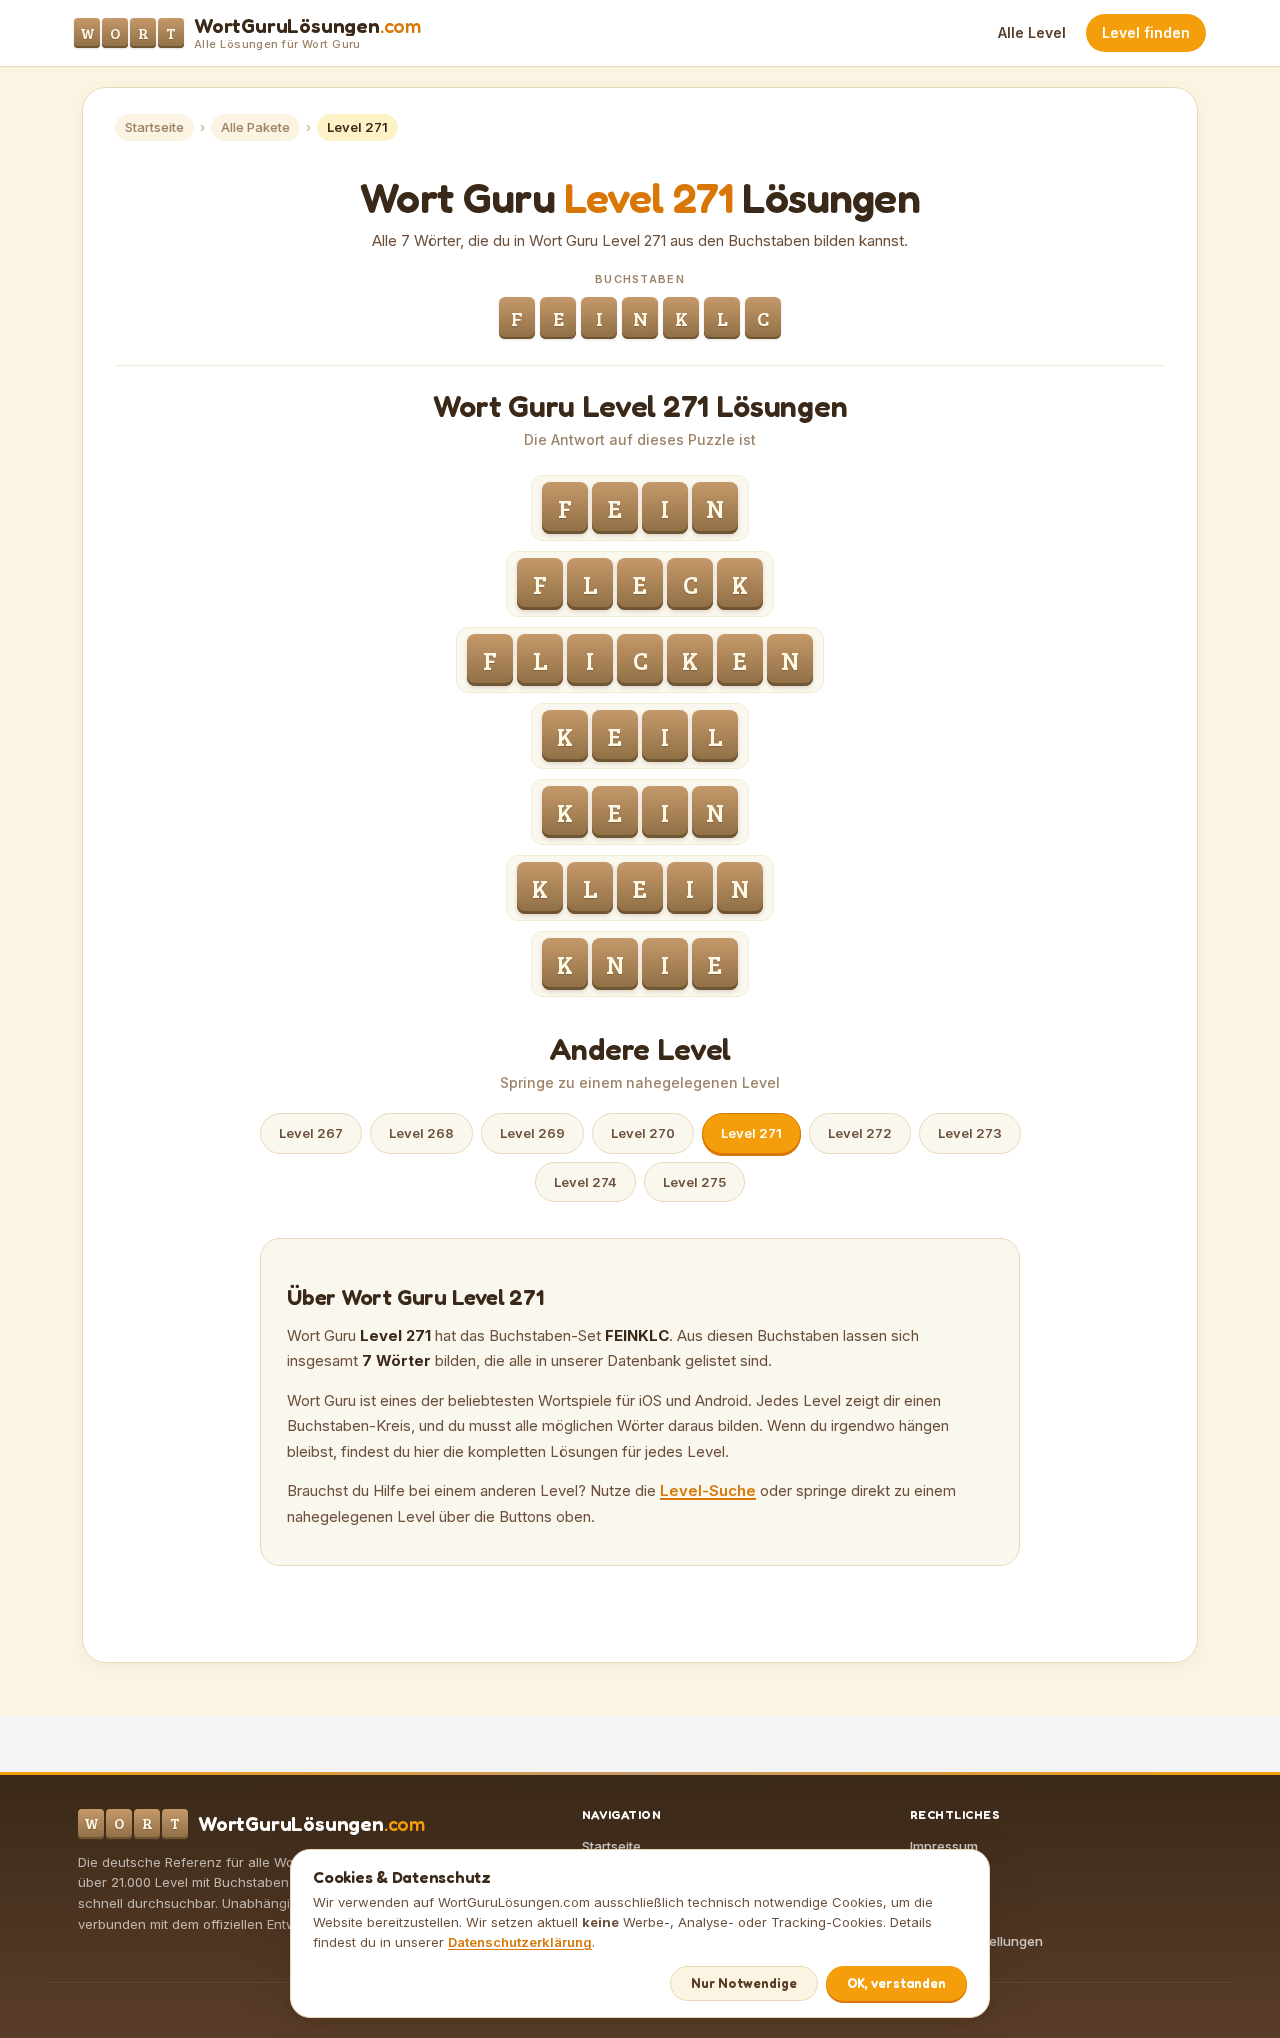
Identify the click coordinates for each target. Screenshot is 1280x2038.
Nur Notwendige (744, 1983)
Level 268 (421, 1133)
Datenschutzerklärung (520, 1942)
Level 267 (311, 1133)
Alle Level (1032, 32)
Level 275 (694, 1182)
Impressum (944, 1846)
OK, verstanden (896, 1983)
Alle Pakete (255, 127)
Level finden (1146, 32)
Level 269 (532, 1133)
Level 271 (751, 1133)
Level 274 (585, 1182)
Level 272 (860, 1133)
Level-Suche (708, 1490)
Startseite (154, 127)
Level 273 (970, 1133)
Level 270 (643, 1133)
